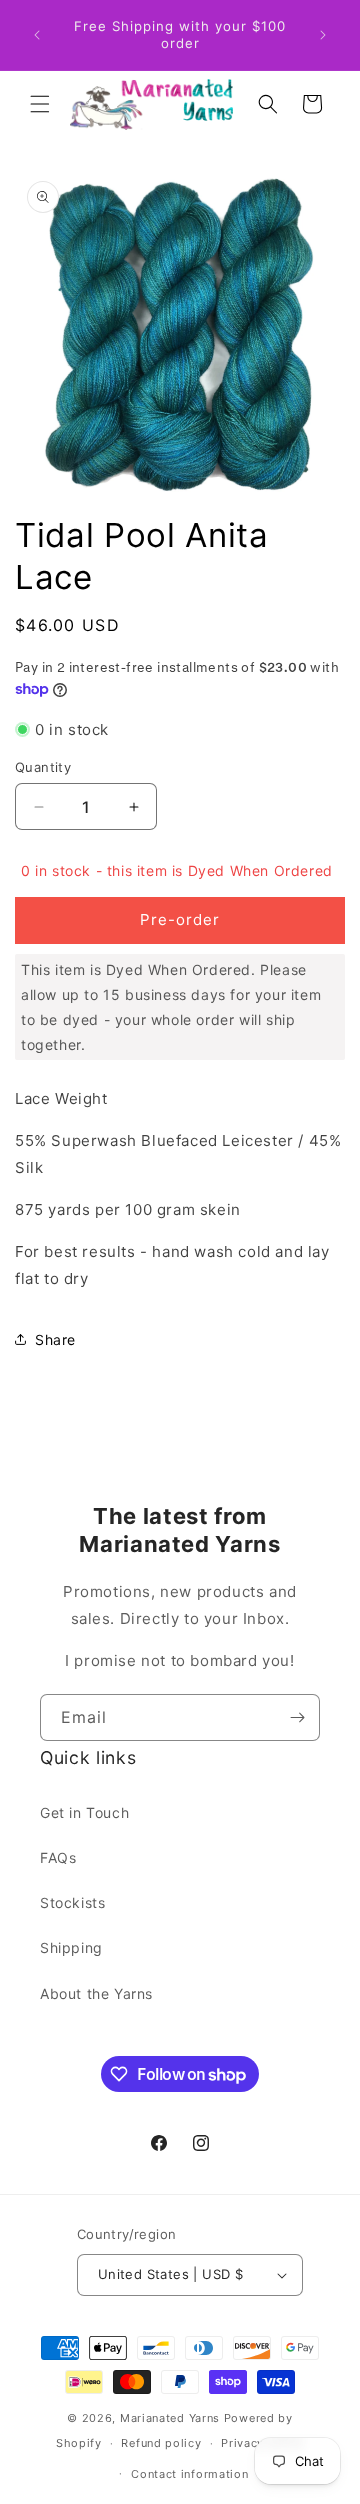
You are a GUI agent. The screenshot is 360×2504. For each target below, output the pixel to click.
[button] (40, 104)
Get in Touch (84, 1812)
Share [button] (55, 1339)
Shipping (71, 1947)
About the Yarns (96, 1993)
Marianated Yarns (170, 2418)
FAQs (58, 1857)
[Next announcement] (323, 35)
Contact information (189, 2474)
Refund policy (161, 2443)
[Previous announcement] (37, 35)
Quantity (43, 767)
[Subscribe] (297, 1717)
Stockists (72, 1902)
